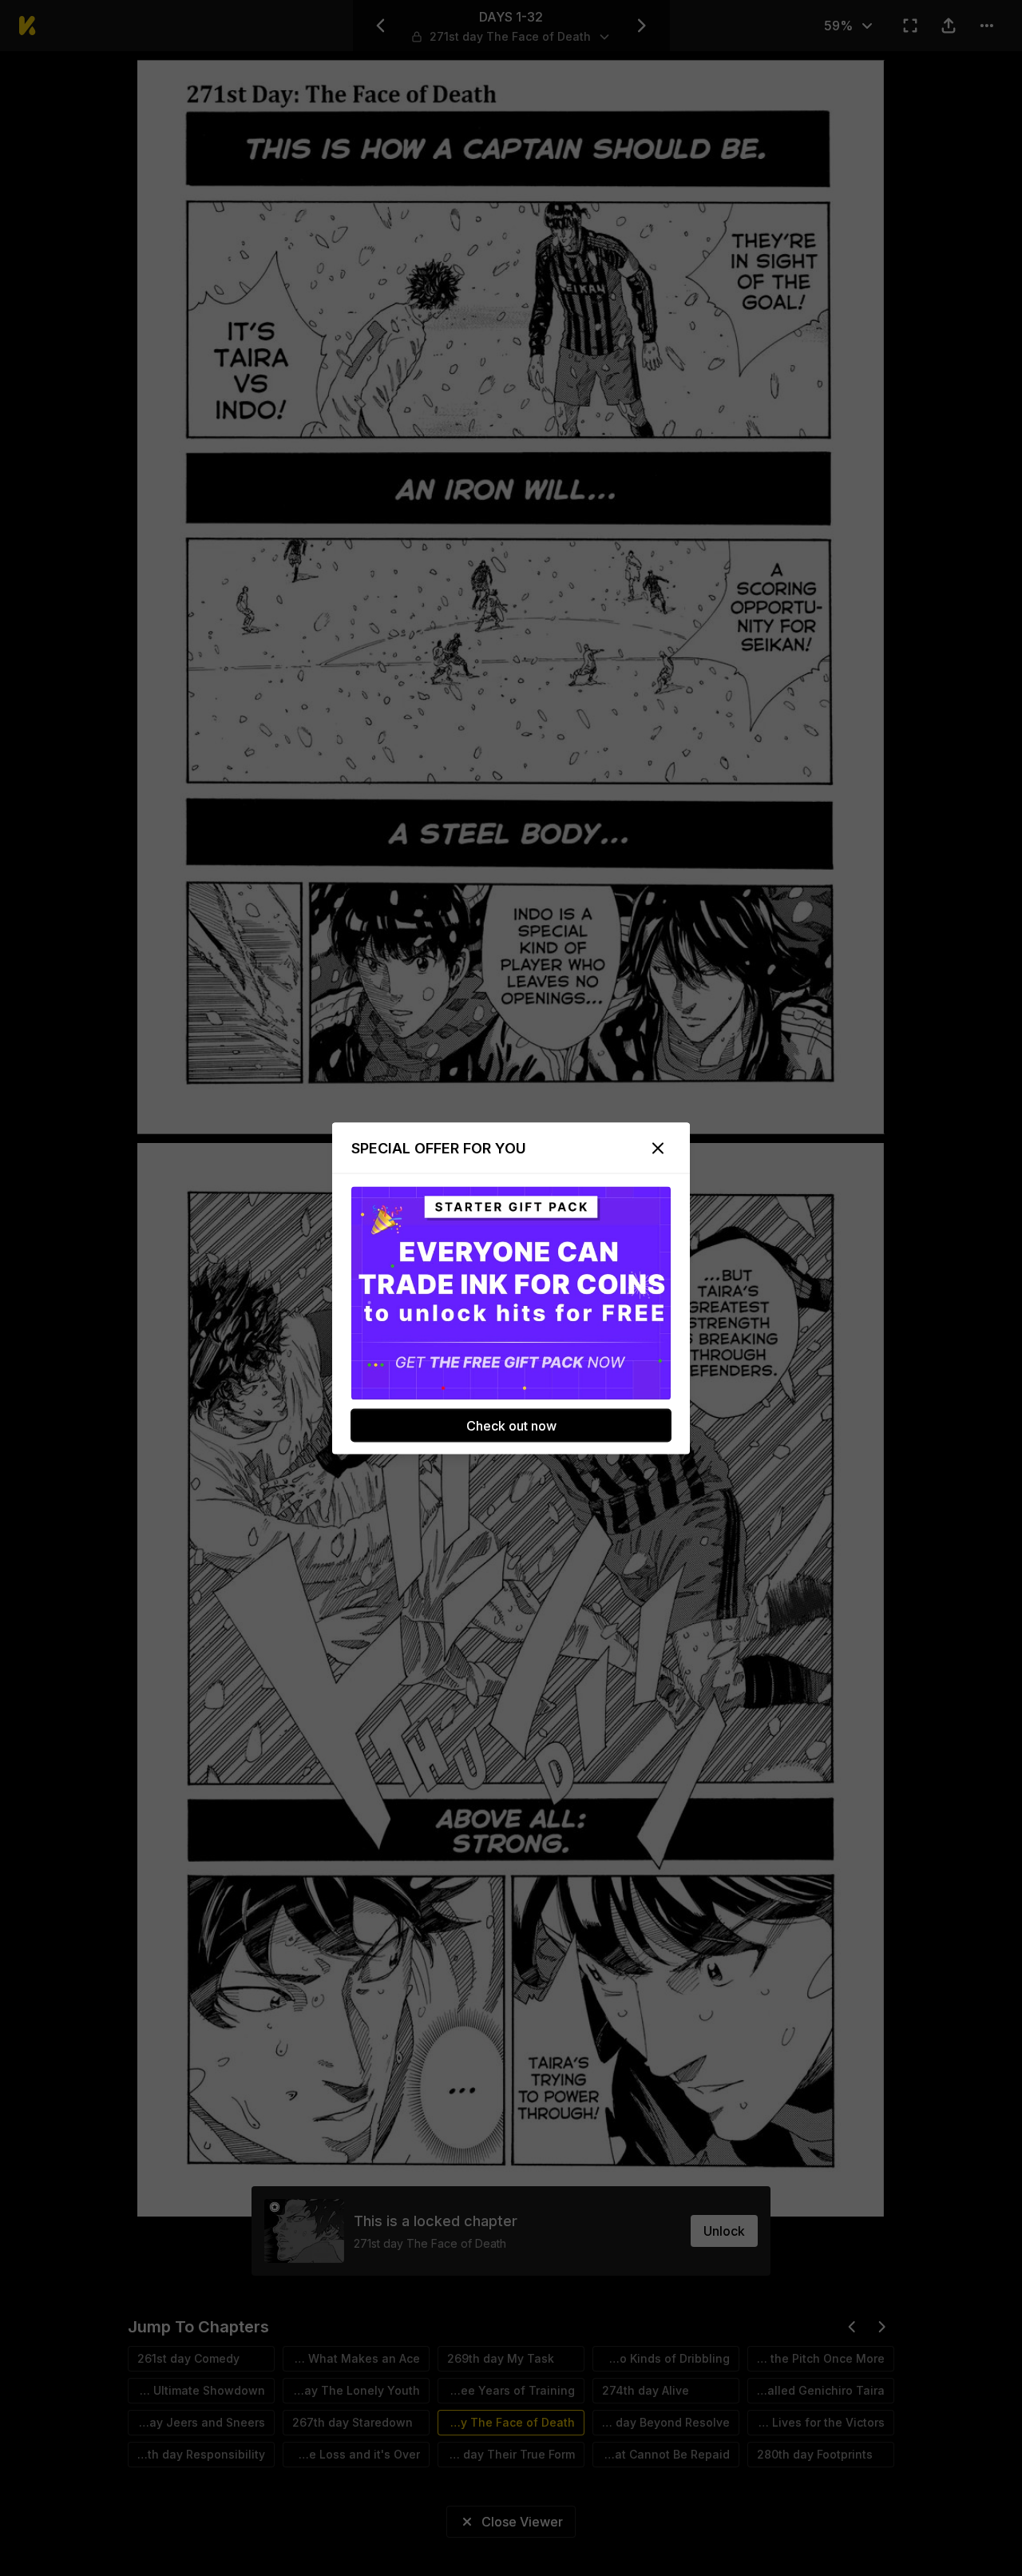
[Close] (658, 1148)
